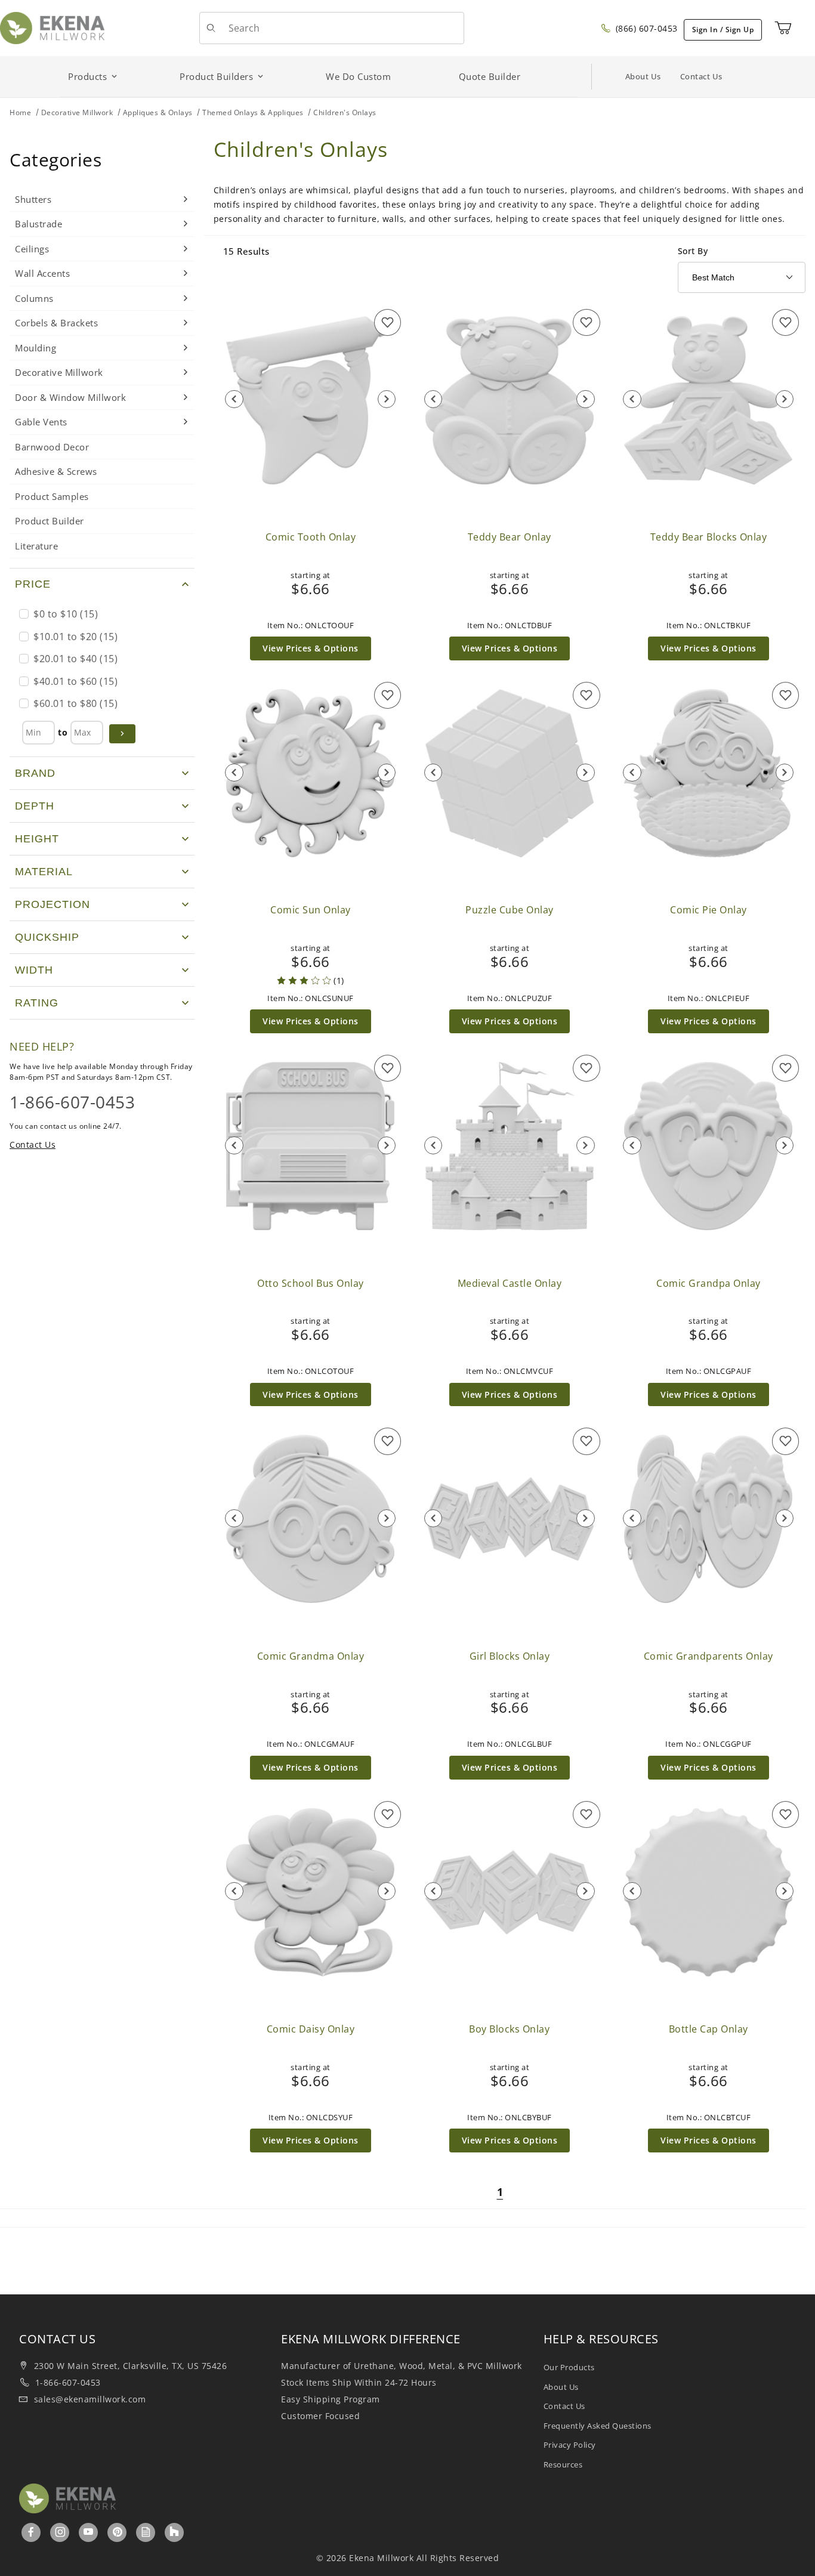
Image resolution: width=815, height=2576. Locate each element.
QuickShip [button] (47, 937)
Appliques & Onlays (158, 112)
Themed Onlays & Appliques (253, 112)
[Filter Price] (122, 734)
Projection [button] (53, 904)
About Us (643, 76)
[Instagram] (61, 2532)
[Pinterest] (118, 2532)
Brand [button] (35, 773)
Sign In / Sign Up (723, 30)
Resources (563, 2464)
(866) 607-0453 (645, 28)
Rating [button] (37, 1003)
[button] (102, 584)
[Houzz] (174, 2532)
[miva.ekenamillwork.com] (52, 27)
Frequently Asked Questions (598, 2426)
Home (20, 112)
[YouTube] (89, 2532)
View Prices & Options (311, 648)
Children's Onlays (345, 112)
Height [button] (37, 839)
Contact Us (701, 76)
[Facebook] (31, 2532)
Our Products (569, 2367)
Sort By (693, 251)
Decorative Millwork (77, 112)
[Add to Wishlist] (388, 322)
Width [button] (34, 970)
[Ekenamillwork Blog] (146, 2532)
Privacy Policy (570, 2445)
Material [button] (44, 872)
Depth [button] (35, 806)
